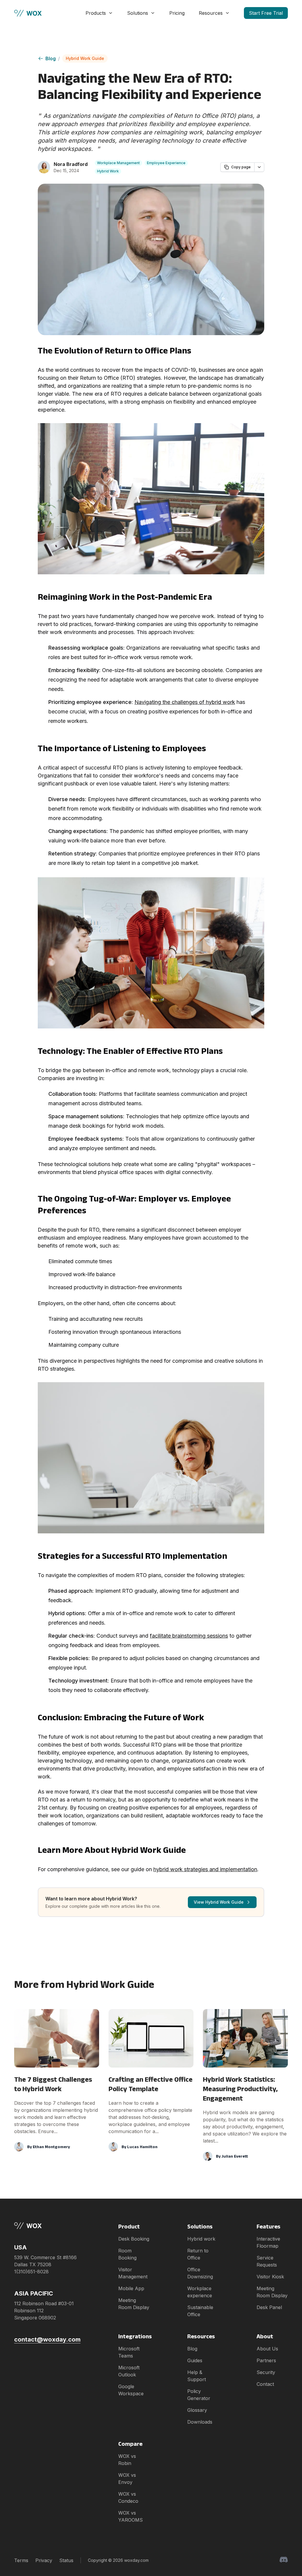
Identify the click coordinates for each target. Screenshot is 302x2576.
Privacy (44, 2560)
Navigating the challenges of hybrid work (185, 702)
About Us (267, 2349)
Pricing (177, 13)
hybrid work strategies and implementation (205, 1869)
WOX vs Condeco (128, 2497)
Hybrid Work (108, 171)
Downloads (200, 2422)
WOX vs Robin (127, 2460)
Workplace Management (118, 163)
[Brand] (47, 2226)
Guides (195, 2360)
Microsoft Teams (129, 2352)
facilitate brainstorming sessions (189, 1636)
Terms (21, 2560)
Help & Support (197, 2376)
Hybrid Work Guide (85, 58)
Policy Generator (199, 2395)
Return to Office (198, 2254)
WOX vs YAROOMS (131, 2516)
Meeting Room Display (134, 2304)
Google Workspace (131, 2390)
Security (266, 2372)
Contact (265, 2384)
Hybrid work (201, 2239)
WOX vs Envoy (127, 2479)
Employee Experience (166, 163)
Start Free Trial (266, 13)
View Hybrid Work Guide (219, 1902)
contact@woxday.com (47, 2339)
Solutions (138, 13)
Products (96, 13)
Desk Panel (269, 2307)
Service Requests (267, 2261)
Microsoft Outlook (129, 2371)
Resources (211, 13)
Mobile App (131, 2288)
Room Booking (127, 2254)
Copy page (241, 167)
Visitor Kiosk (270, 2277)
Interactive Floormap (268, 2242)
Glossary (197, 2410)
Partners (266, 2360)
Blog (51, 58)
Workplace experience (200, 2292)
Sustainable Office (200, 2311)
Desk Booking (134, 2239)
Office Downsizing (200, 2273)
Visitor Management (133, 2273)
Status (66, 2560)
